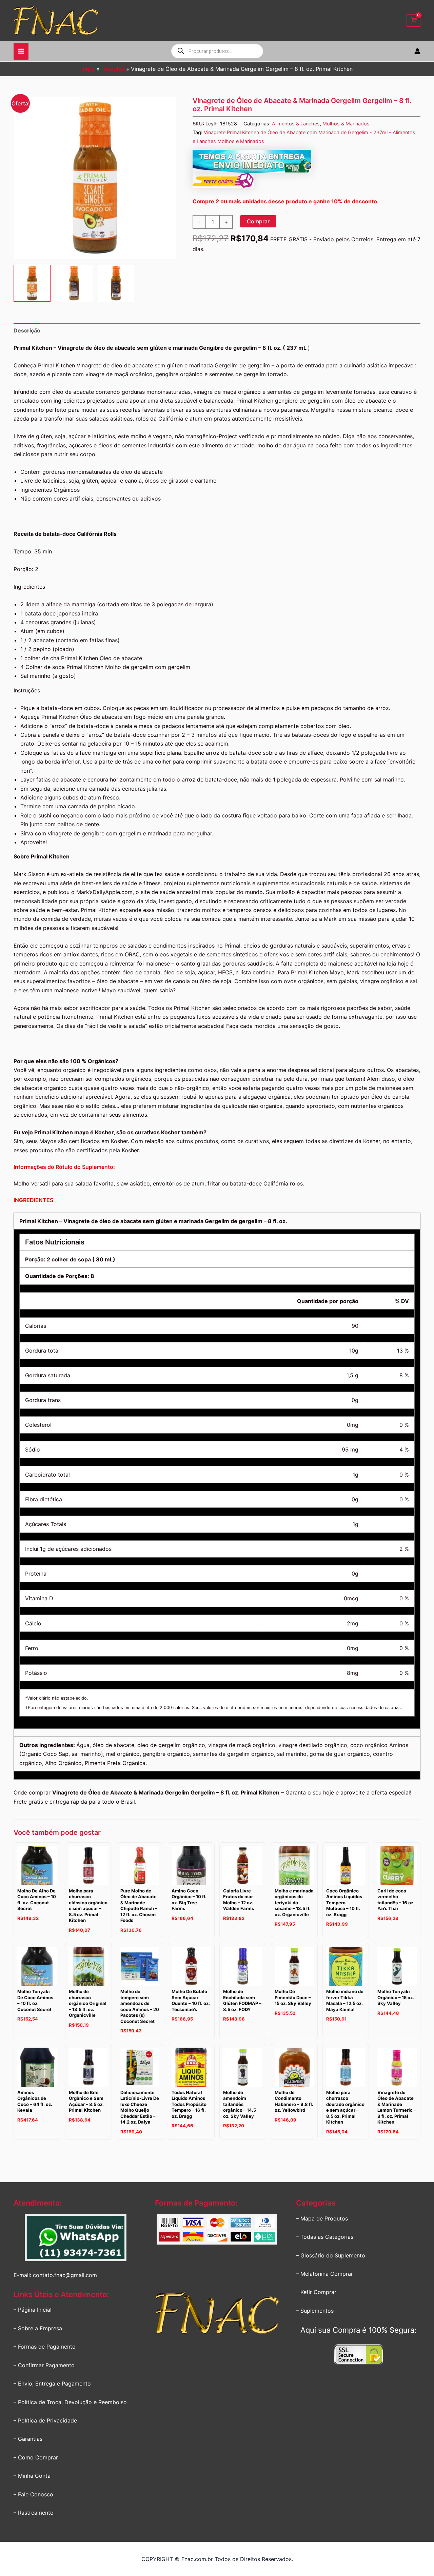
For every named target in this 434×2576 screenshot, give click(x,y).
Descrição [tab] (27, 330)
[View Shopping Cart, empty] (413, 21)
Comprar (258, 221)
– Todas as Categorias (325, 2237)
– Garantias (28, 2439)
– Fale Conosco (33, 2494)
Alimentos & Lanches (296, 124)
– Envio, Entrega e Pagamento (52, 2384)
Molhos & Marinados (346, 124)
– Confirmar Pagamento (44, 2365)
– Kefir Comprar (316, 2292)
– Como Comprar (36, 2457)
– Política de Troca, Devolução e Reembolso (70, 2402)
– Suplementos (315, 2311)
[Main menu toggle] (21, 51)
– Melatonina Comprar (324, 2274)
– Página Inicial (33, 2310)
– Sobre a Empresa (38, 2328)
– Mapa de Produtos (322, 2218)
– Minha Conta (32, 2476)
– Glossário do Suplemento (331, 2255)
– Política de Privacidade (45, 2420)
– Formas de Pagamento (45, 2347)
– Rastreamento (34, 2513)
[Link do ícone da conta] (417, 51)
